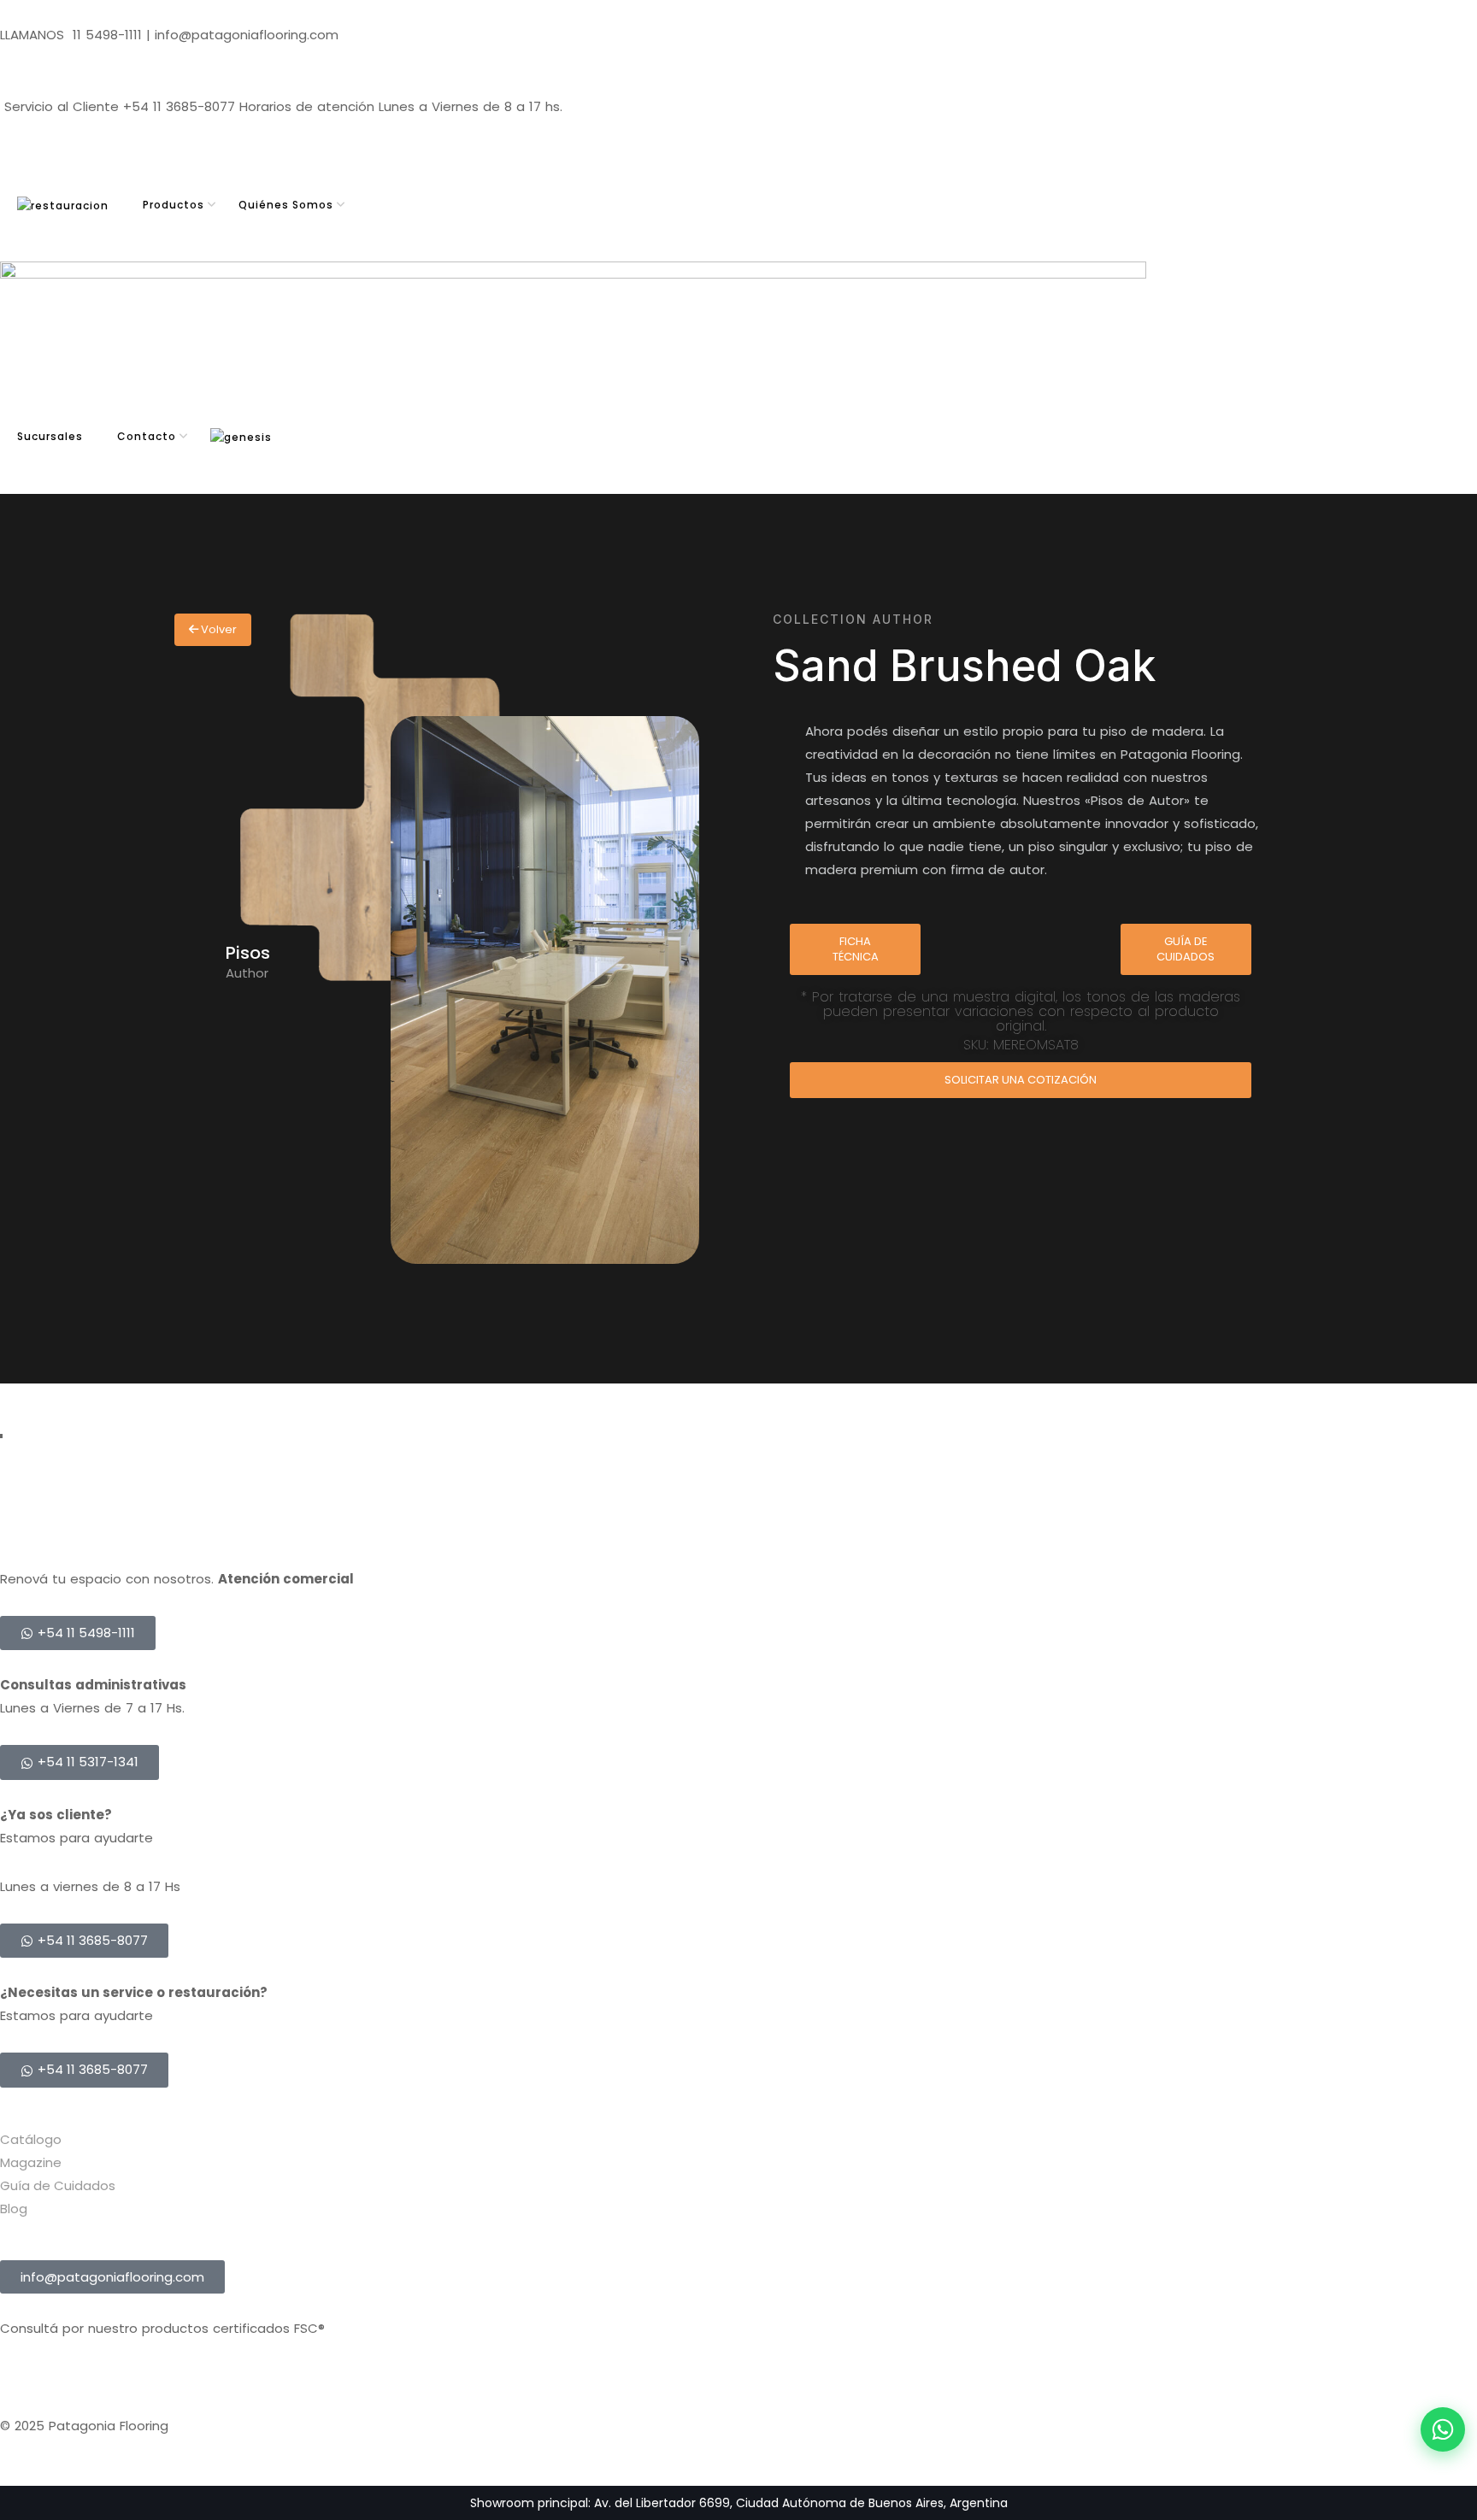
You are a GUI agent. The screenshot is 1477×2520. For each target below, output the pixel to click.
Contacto (147, 436)
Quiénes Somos (286, 205)
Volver (218, 629)
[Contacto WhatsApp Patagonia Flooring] (1443, 2429)
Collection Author (853, 619)
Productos (174, 205)
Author (247, 973)
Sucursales (50, 436)
